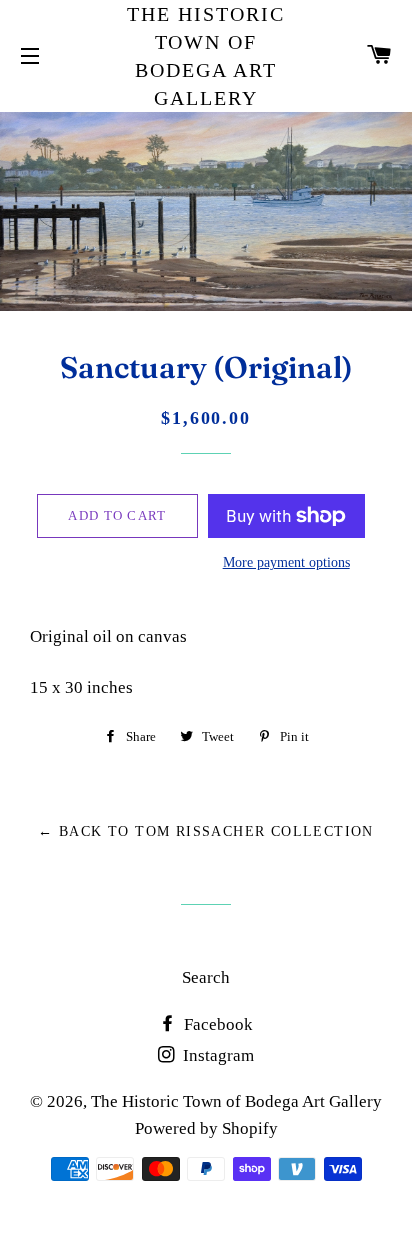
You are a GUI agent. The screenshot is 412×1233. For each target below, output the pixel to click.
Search (206, 977)
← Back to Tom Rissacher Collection (206, 831)
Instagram (216, 1055)
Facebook (216, 1024)
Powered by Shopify (206, 1128)
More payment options (286, 562)
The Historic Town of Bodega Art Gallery (206, 56)
